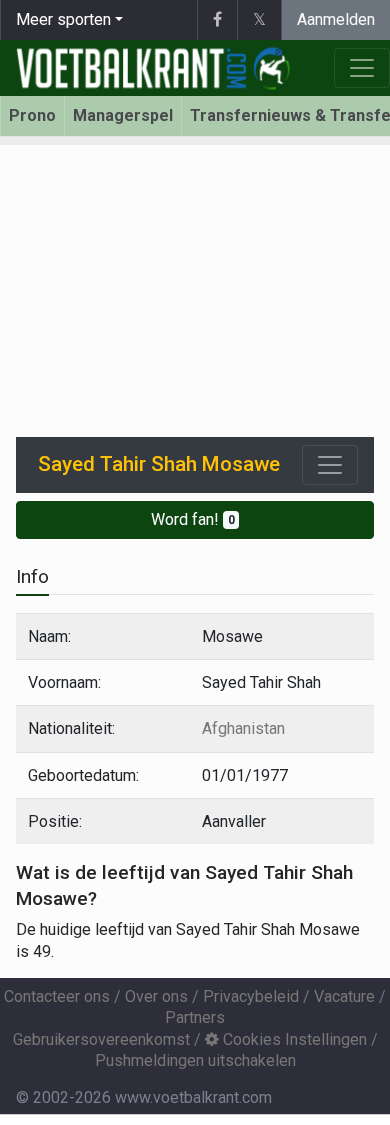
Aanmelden (336, 19)
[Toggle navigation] (330, 465)
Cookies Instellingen (293, 1039)
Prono (32, 115)
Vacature (344, 996)
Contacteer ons (57, 996)
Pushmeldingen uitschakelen (195, 1060)
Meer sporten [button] (63, 19)
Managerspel (123, 115)
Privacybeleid (251, 996)
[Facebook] (217, 20)
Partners (195, 1017)
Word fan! (193, 519)
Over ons (156, 996)
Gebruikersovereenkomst (101, 1039)
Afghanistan (243, 728)
